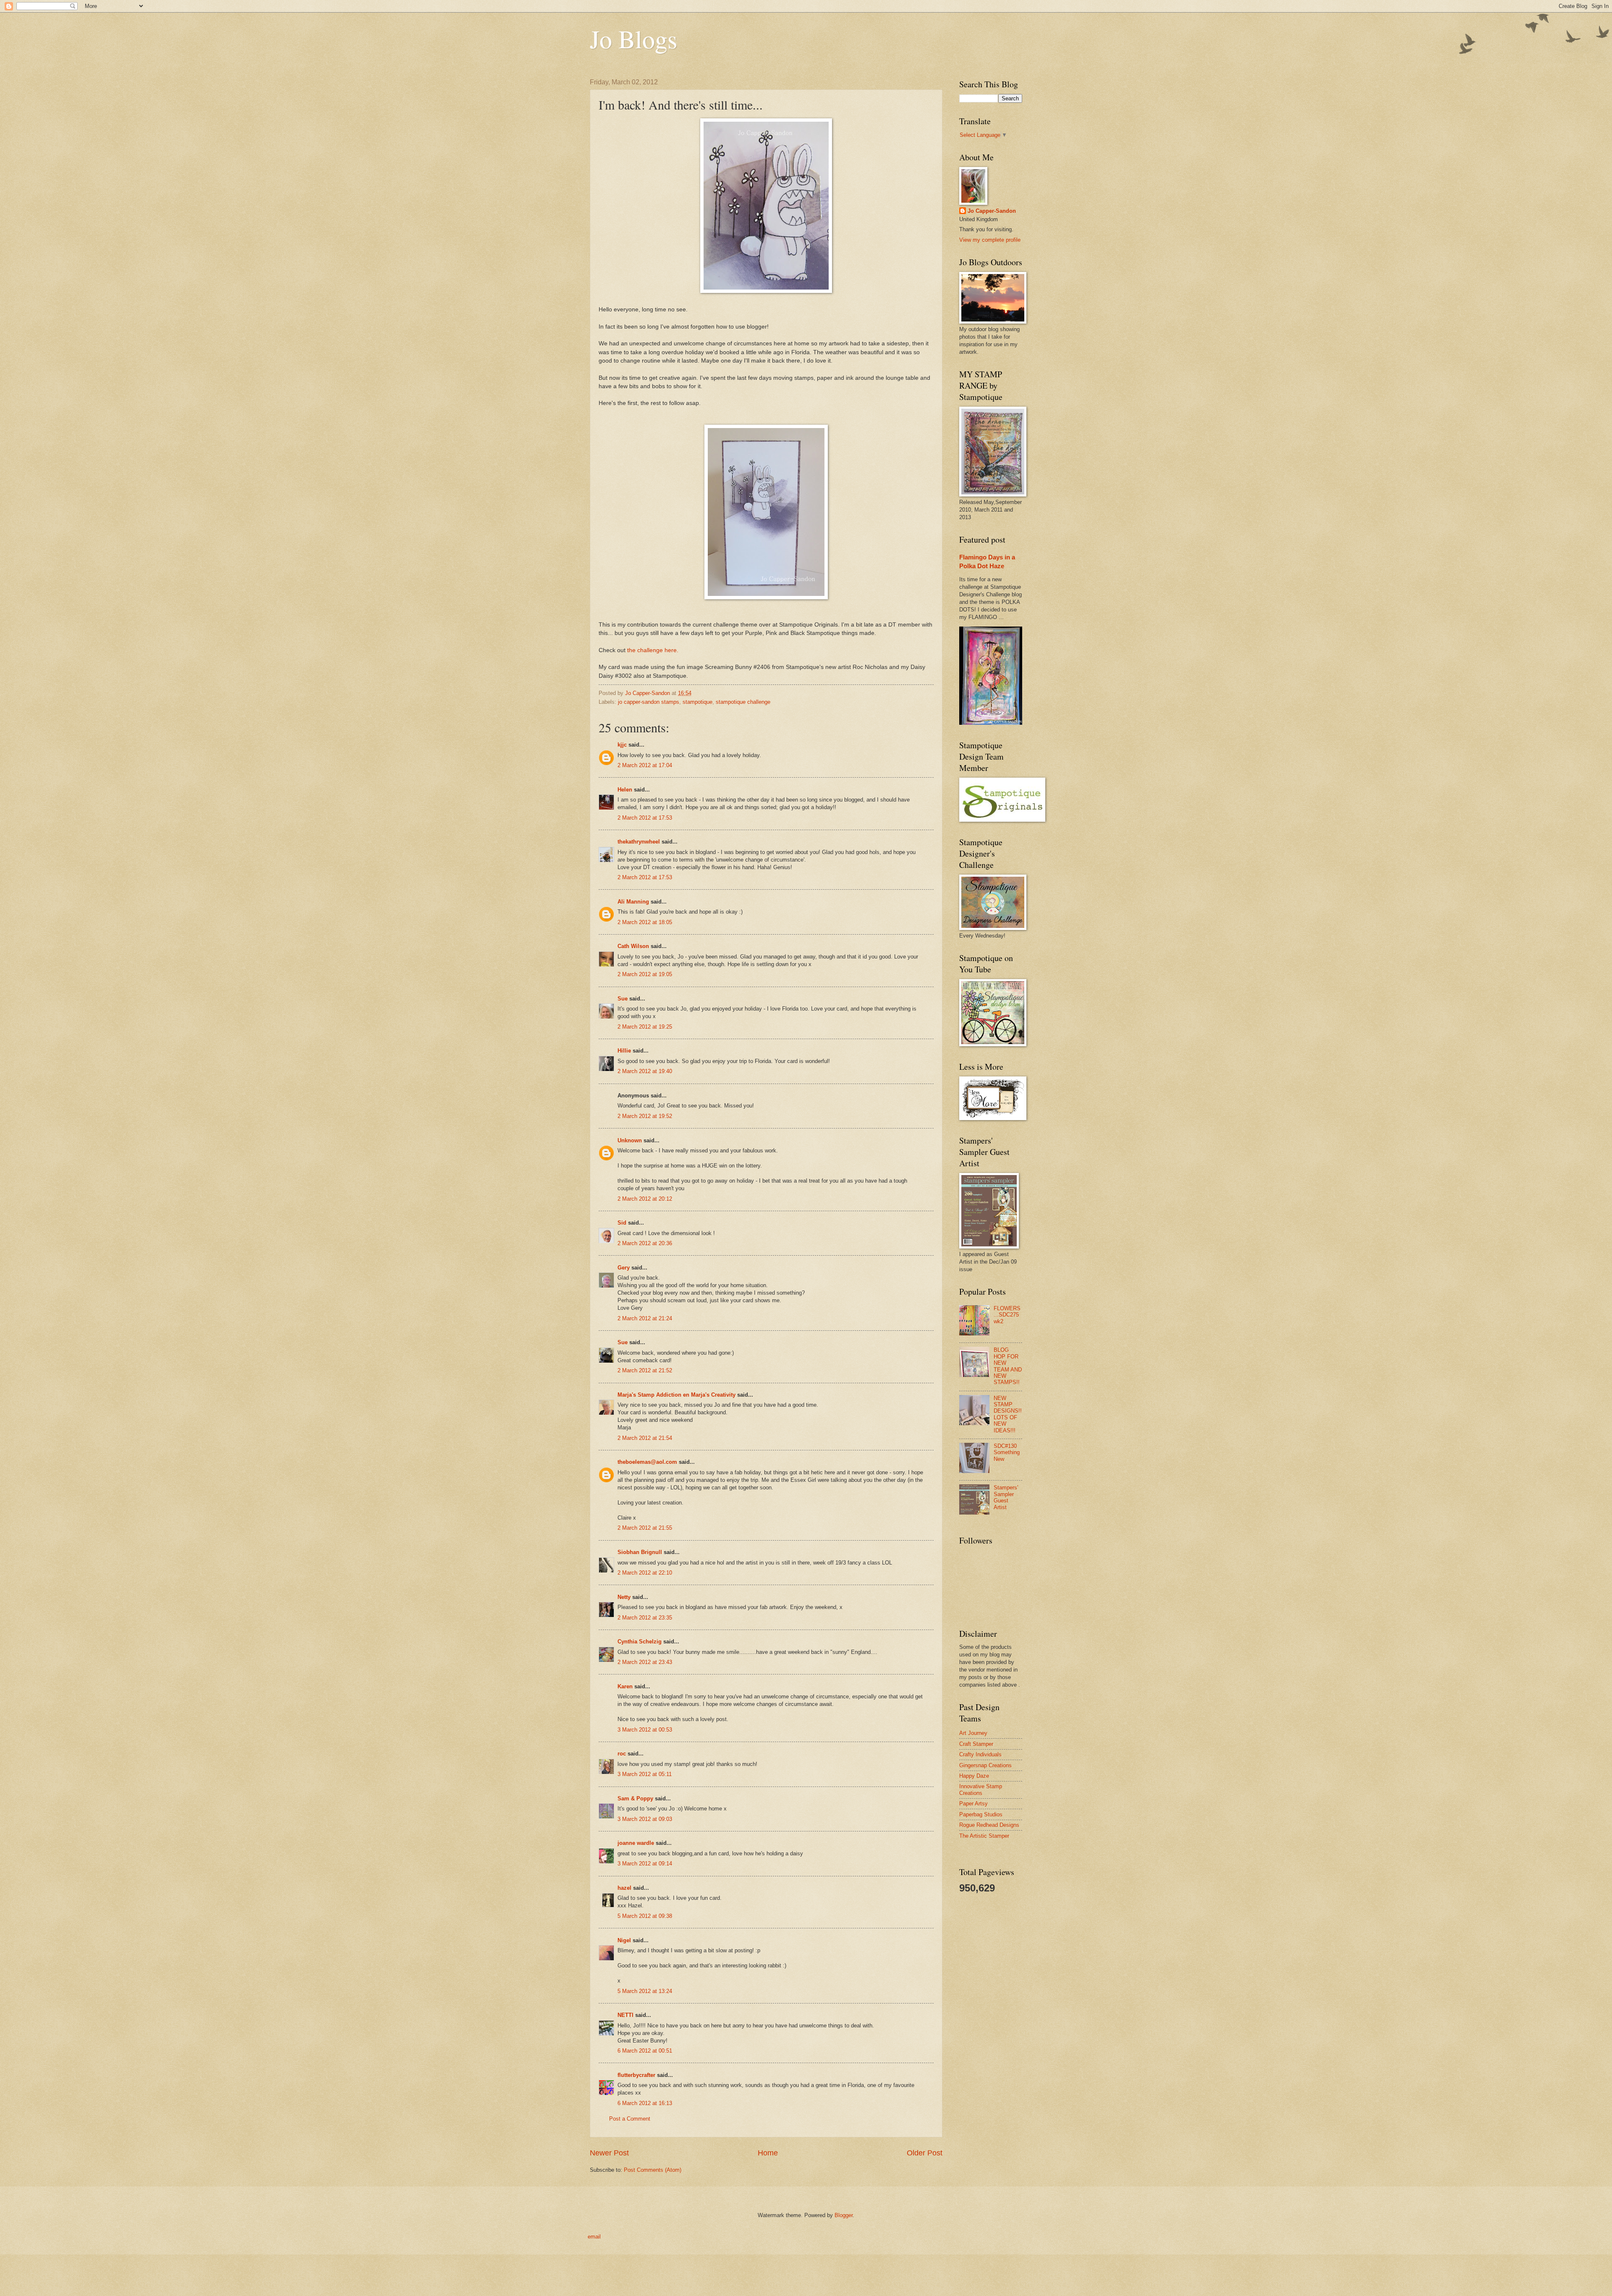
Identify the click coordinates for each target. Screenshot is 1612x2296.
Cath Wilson (633, 946)
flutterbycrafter (636, 2075)
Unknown (630, 1140)
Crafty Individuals (980, 1754)
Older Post (925, 2153)
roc (622, 1754)
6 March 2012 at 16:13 (645, 2103)
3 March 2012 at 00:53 (645, 1730)
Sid (622, 1223)
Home (768, 2153)
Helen (625, 790)
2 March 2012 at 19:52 (645, 1116)
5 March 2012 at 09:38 (645, 1916)
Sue (623, 999)
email (594, 2237)
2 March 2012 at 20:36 (645, 1243)
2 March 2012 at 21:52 (645, 1370)
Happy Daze (974, 1776)
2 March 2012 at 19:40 (645, 1071)
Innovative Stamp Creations (981, 1789)
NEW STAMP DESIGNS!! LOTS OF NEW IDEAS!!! (1008, 1414)
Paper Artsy (973, 1804)
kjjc (622, 745)
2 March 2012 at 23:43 (645, 1662)
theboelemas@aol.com (647, 1462)
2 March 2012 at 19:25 (645, 1027)
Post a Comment (630, 2119)
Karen (625, 1686)
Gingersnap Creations (985, 1765)
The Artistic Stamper (984, 1836)
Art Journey (973, 1733)
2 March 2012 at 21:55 (645, 1528)
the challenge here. (653, 650)
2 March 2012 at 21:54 (645, 1438)
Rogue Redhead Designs (989, 1825)
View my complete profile (990, 240)
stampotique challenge (743, 702)
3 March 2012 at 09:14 (645, 1864)
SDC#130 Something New (1007, 1452)
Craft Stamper (976, 1744)
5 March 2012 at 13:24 (645, 1991)
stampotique (697, 702)
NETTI (625, 2015)
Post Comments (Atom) (653, 2170)
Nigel (624, 1940)
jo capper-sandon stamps (649, 702)
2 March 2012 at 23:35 (645, 1618)
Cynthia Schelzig (640, 1642)
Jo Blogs (633, 39)
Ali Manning (633, 902)
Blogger (844, 2215)
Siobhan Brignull (640, 1552)
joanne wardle (636, 1843)
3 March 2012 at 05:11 (645, 1774)
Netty (624, 1597)
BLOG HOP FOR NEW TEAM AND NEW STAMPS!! (1008, 1366)
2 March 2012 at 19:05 (645, 974)
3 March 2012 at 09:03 (645, 1819)
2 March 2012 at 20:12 (645, 1199)
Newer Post (609, 2153)
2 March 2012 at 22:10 (645, 1573)
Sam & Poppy (635, 1798)
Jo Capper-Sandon (992, 211)
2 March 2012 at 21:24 (645, 1318)
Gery (624, 1268)
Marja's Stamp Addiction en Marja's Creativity (676, 1395)
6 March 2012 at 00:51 (645, 2051)
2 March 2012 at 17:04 (645, 765)
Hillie (624, 1051)
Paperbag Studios (981, 1814)
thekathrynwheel (639, 842)
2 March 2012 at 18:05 (645, 922)
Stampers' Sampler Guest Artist (1006, 1497)
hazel (624, 1888)
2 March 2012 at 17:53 (645, 818)
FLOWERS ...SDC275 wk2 (1007, 1315)
